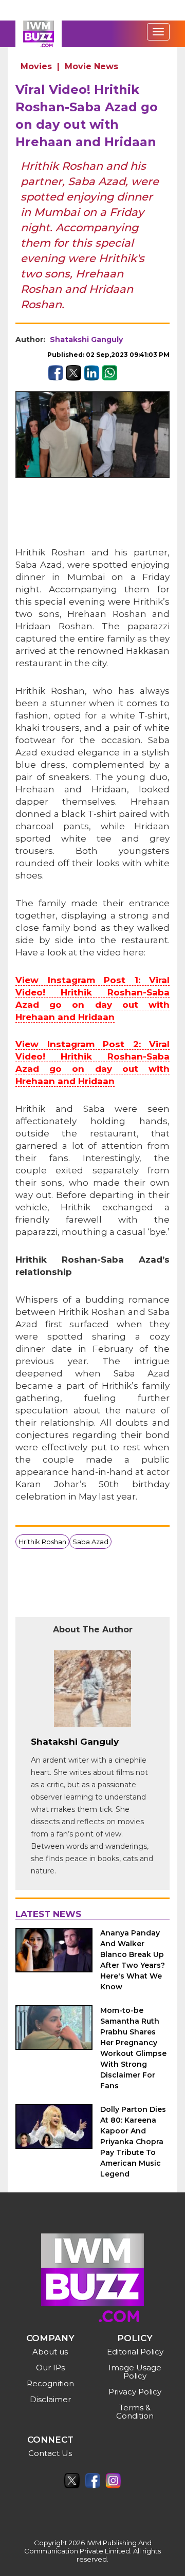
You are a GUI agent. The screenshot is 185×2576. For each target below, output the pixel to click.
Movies (36, 66)
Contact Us (50, 2453)
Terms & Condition (135, 2412)
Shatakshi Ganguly (86, 340)
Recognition (50, 2383)
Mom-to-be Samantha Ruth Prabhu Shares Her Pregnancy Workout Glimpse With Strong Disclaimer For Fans (133, 2048)
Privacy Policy (135, 2392)
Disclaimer (50, 2399)
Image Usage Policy (135, 2372)
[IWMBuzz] (39, 34)
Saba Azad (90, 1542)
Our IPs (50, 2368)
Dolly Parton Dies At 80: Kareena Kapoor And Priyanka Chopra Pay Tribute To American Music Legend (133, 2142)
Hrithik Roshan (42, 1542)
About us (50, 2352)
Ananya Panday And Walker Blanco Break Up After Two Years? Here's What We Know (133, 1960)
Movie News (91, 66)
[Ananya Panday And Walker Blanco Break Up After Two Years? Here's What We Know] (54, 1950)
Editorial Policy (135, 2352)
